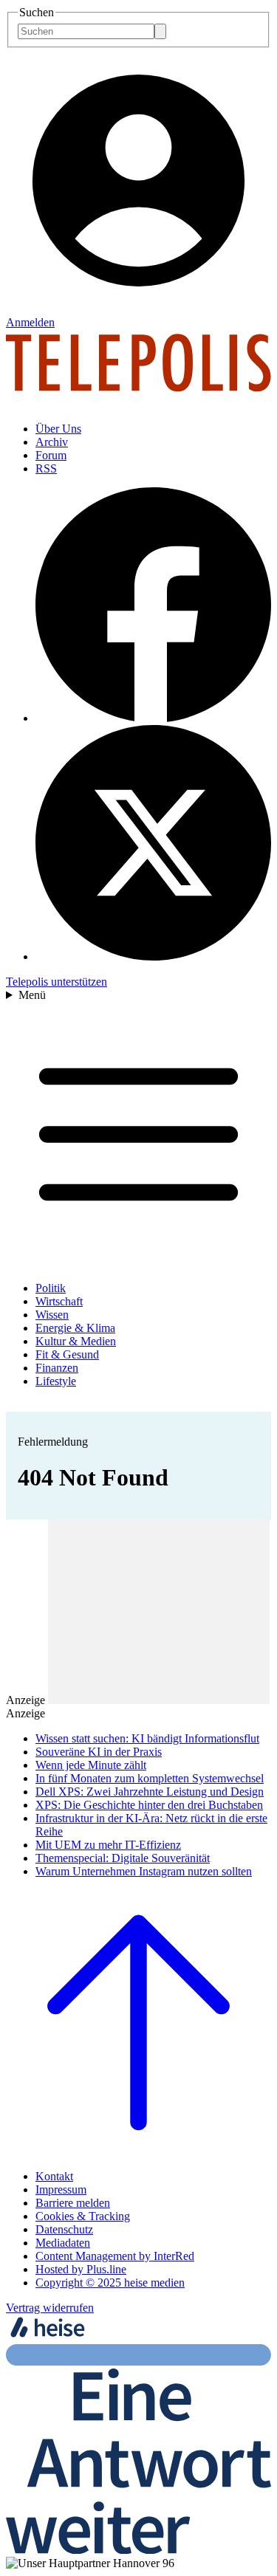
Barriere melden (73, 2203)
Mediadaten (63, 2243)
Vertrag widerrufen (50, 2308)
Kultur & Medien (76, 1341)
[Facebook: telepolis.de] (153, 718)
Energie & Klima (75, 1328)
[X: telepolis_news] (153, 956)
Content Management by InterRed (115, 2256)
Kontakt (54, 2176)
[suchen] (160, 31)
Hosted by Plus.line (81, 2269)
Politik (51, 1288)
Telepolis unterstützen (57, 982)
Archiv (52, 442)
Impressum (61, 2189)
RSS (46, 468)
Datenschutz (64, 2229)
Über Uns (58, 429)
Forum (51, 455)
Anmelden (30, 322)
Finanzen (57, 1368)
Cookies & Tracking (83, 2216)
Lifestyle (56, 1381)
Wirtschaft (59, 1301)
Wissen (52, 1315)
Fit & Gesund (67, 1354)
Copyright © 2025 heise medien (110, 2283)
